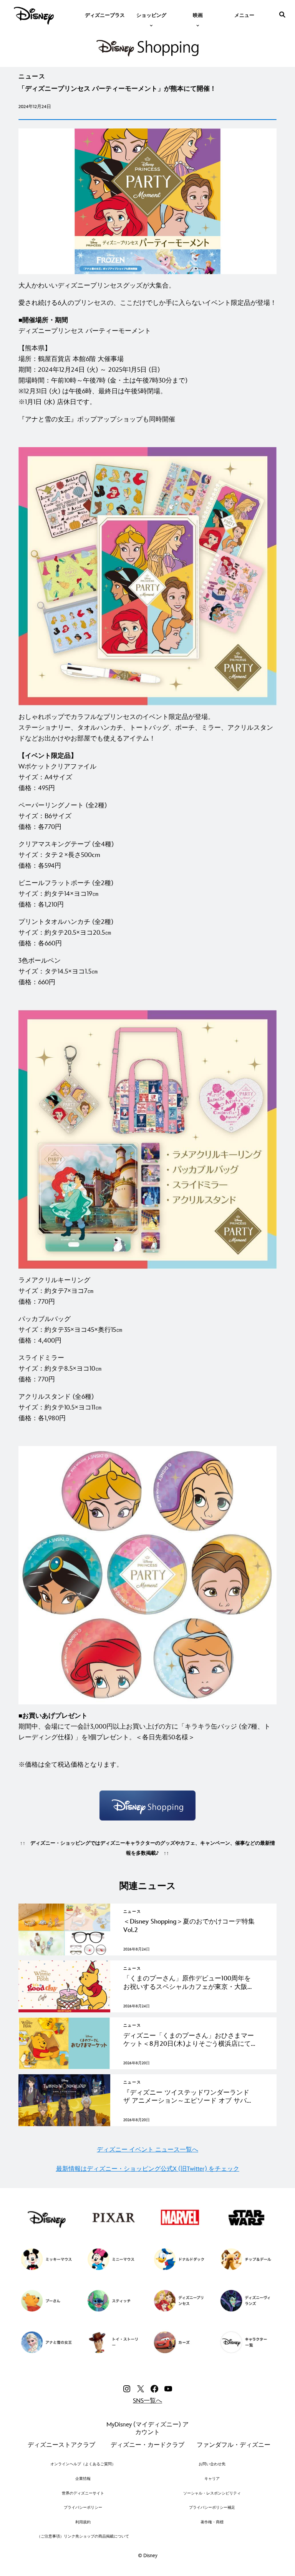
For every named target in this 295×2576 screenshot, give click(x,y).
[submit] (282, 15)
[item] (151, 15)
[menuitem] (105, 15)
